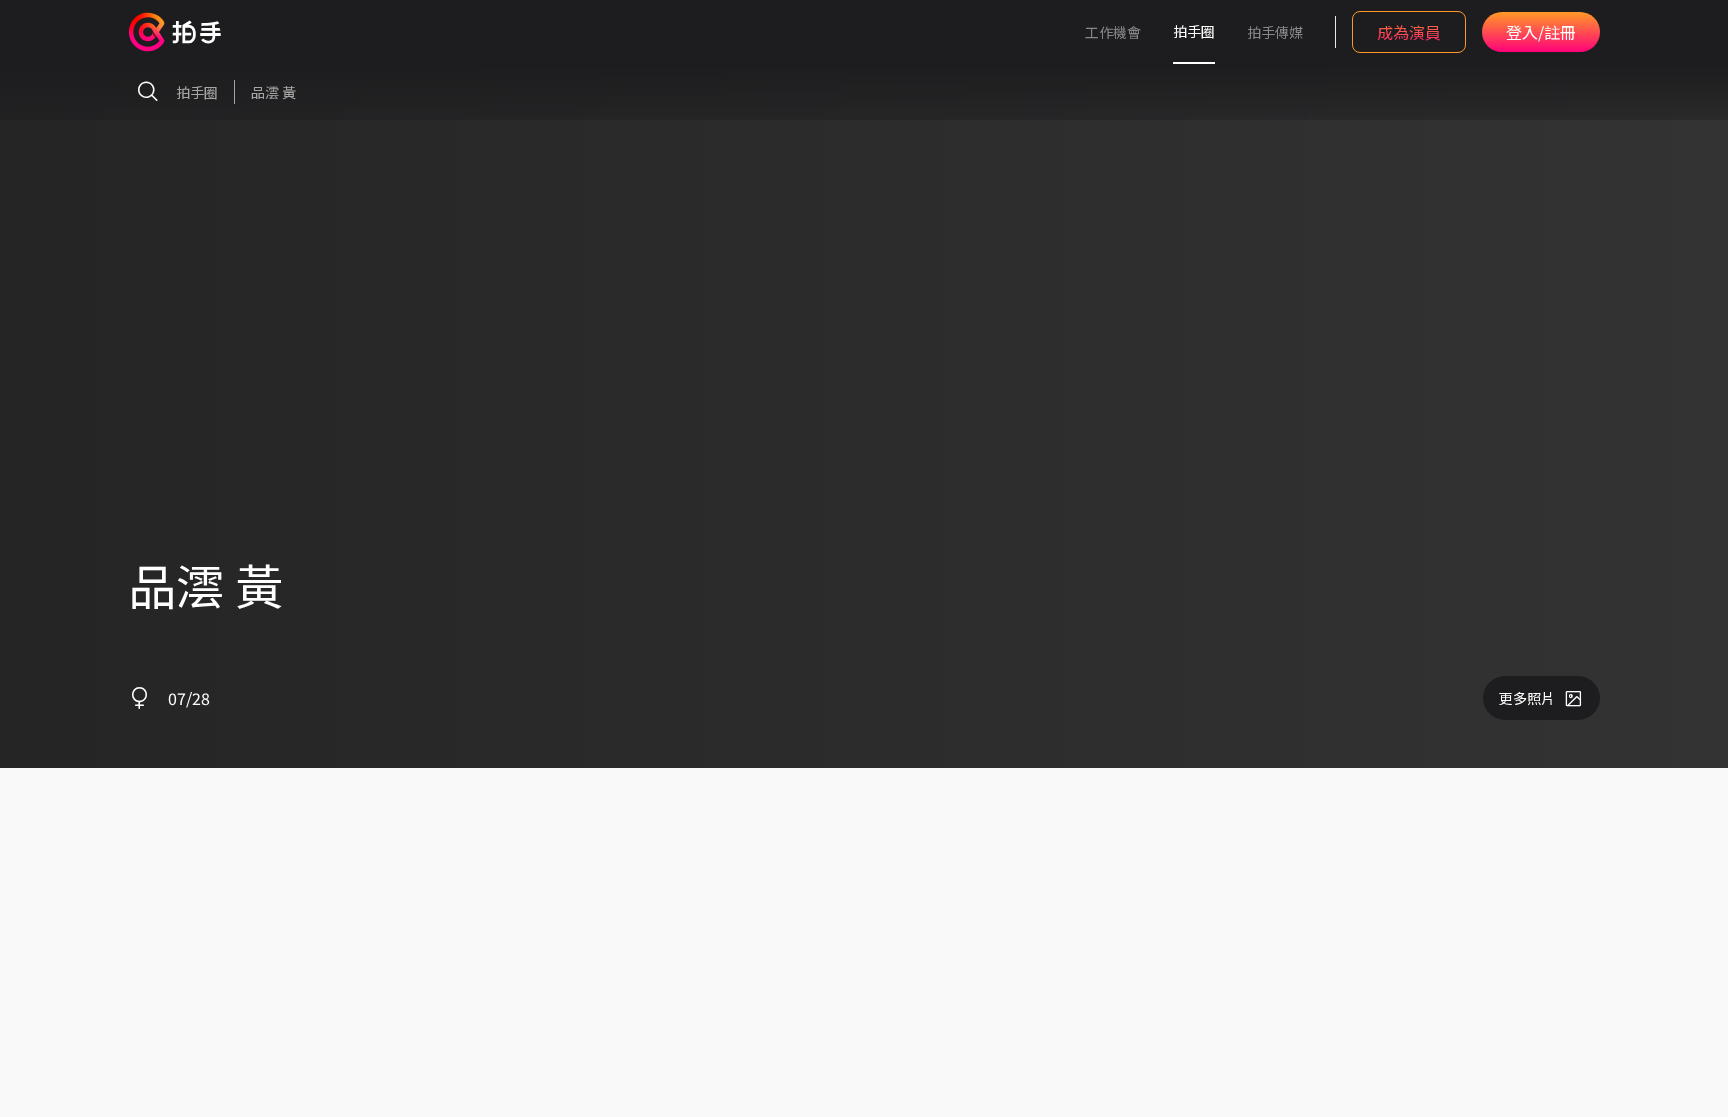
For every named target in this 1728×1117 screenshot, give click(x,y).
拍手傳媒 (1275, 32)
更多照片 (1527, 698)
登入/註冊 (1541, 32)
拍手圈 (1194, 31)
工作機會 (1113, 32)
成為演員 (1409, 32)
